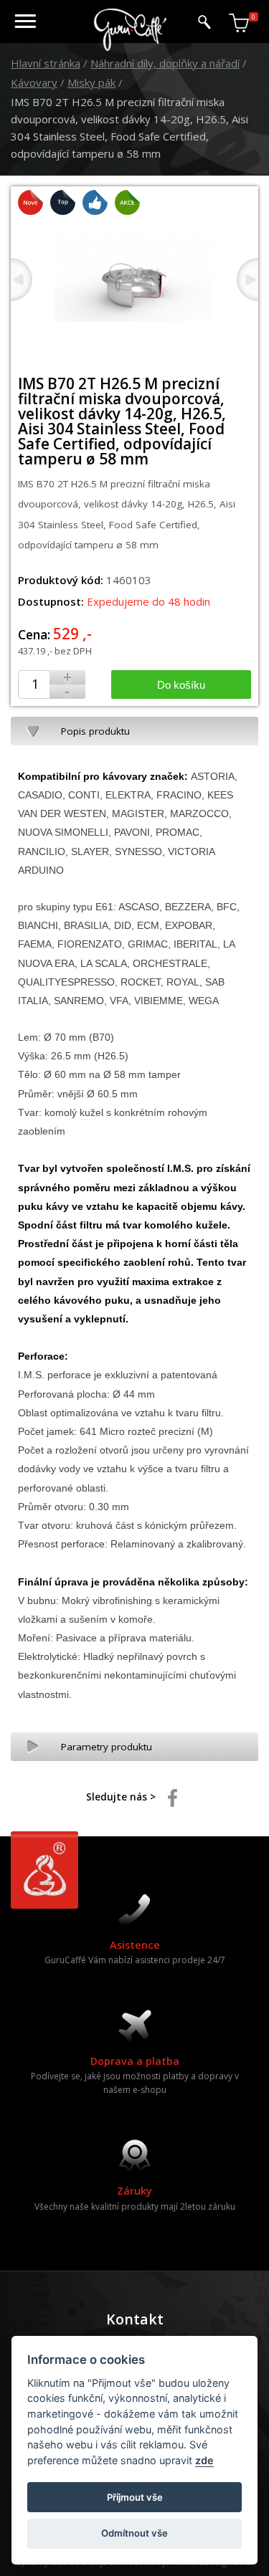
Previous (22, 280)
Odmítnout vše (134, 2533)
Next (247, 280)
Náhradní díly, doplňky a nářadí (165, 63)
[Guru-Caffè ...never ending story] (131, 48)
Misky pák (91, 82)
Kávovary (34, 82)
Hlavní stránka (46, 63)
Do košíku (181, 685)
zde (204, 2460)
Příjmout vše (135, 2497)
